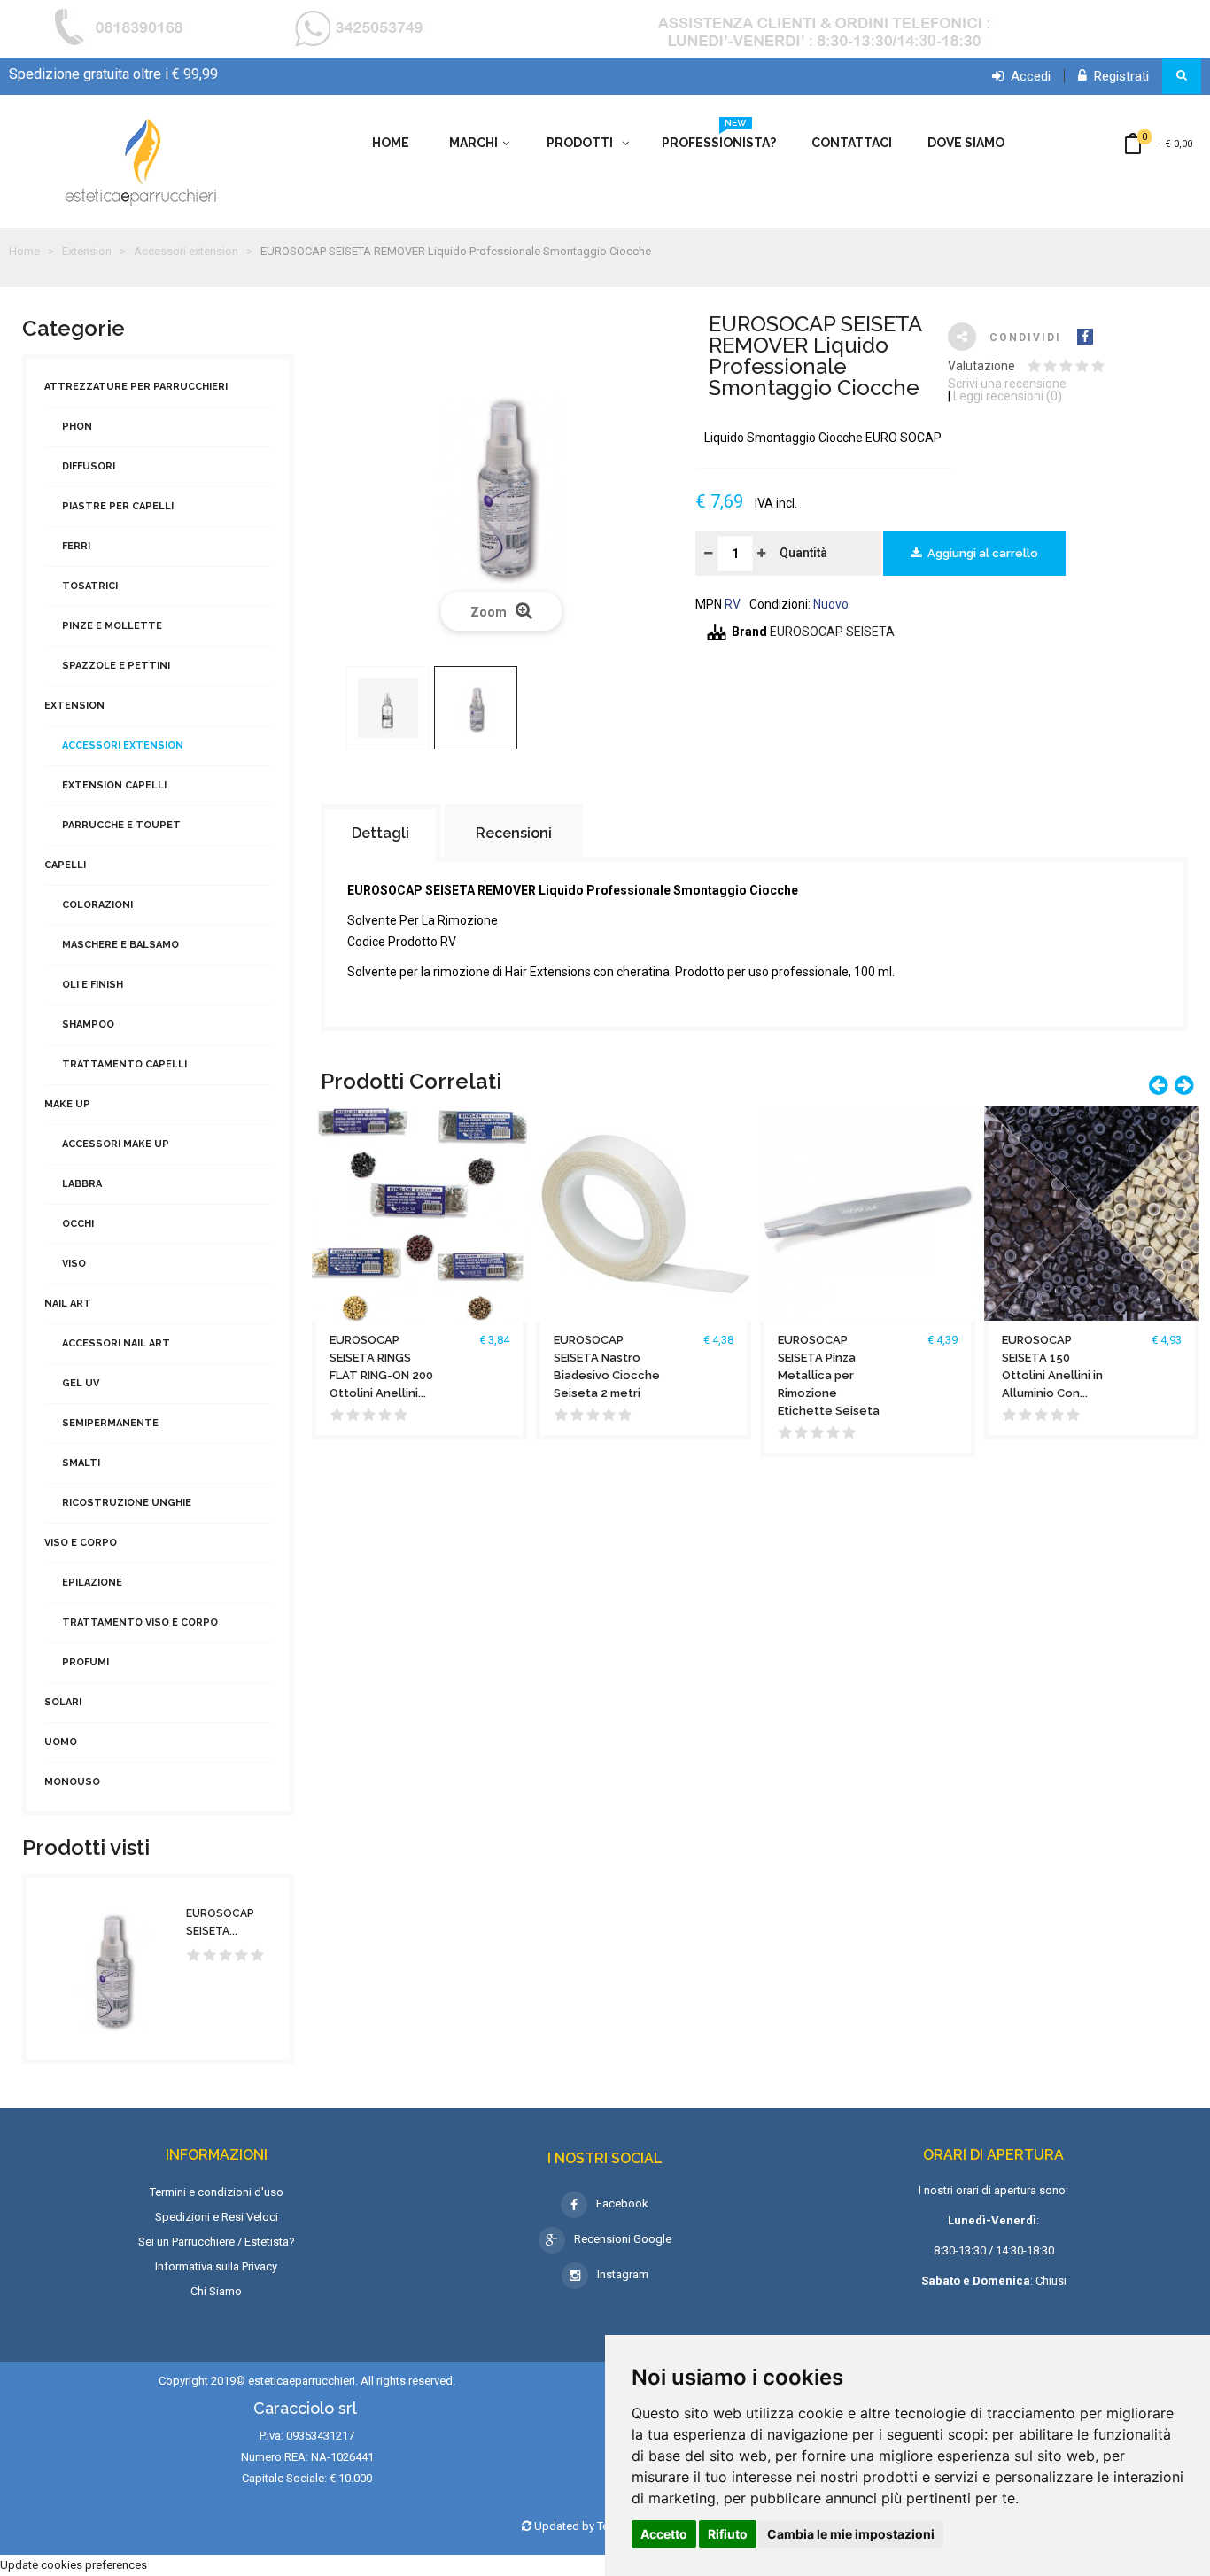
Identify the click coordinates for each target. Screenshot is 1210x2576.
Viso (74, 1264)
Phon (77, 427)
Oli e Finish (93, 985)
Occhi (78, 1224)
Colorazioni (97, 905)
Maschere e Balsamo (120, 945)
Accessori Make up (116, 1144)
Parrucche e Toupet (121, 825)
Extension (74, 706)
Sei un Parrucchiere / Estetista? (217, 2242)
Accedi (1027, 76)
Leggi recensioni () (1008, 396)
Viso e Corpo (81, 1543)
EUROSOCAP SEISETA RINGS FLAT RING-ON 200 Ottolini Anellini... (381, 1366)
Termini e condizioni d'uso (217, 2192)
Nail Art (68, 1304)
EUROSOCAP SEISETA (832, 632)
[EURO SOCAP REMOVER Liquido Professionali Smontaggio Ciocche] (388, 708)
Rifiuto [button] (728, 2534)
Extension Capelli (114, 785)
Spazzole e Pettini (116, 666)
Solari (63, 1702)
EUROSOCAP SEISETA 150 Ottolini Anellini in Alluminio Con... (1052, 1366)
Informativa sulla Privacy (216, 2266)
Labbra (82, 1184)
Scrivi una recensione (1007, 384)
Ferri (76, 546)
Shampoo (88, 1024)
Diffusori (89, 466)
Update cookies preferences (74, 2565)
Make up (67, 1104)
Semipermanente (110, 1423)
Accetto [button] (664, 2534)
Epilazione (92, 1583)
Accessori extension (123, 745)
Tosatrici (90, 586)
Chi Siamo (216, 2291)
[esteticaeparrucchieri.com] (142, 161)
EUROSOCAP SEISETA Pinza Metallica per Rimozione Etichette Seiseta (829, 1375)
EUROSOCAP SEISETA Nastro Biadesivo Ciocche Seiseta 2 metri (607, 1366)
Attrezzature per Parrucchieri (136, 387)
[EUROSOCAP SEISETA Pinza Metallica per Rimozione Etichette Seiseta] (868, 1212)
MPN (709, 604)
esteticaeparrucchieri (302, 2381)
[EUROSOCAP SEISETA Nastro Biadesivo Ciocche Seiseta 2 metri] (644, 1212)
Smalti (81, 1463)
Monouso (72, 1782)
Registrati (1118, 76)
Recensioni (514, 833)
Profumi (85, 1662)
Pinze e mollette (112, 626)
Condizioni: (780, 604)
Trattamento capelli (124, 1064)
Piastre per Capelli (118, 506)
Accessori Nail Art (116, 1343)
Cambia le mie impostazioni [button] (851, 2534)
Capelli (65, 865)
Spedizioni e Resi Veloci (217, 2217)
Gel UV (81, 1383)
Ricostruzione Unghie (127, 1503)
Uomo (61, 1742)
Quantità (803, 553)
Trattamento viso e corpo (140, 1622)
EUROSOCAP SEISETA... (220, 1922)
